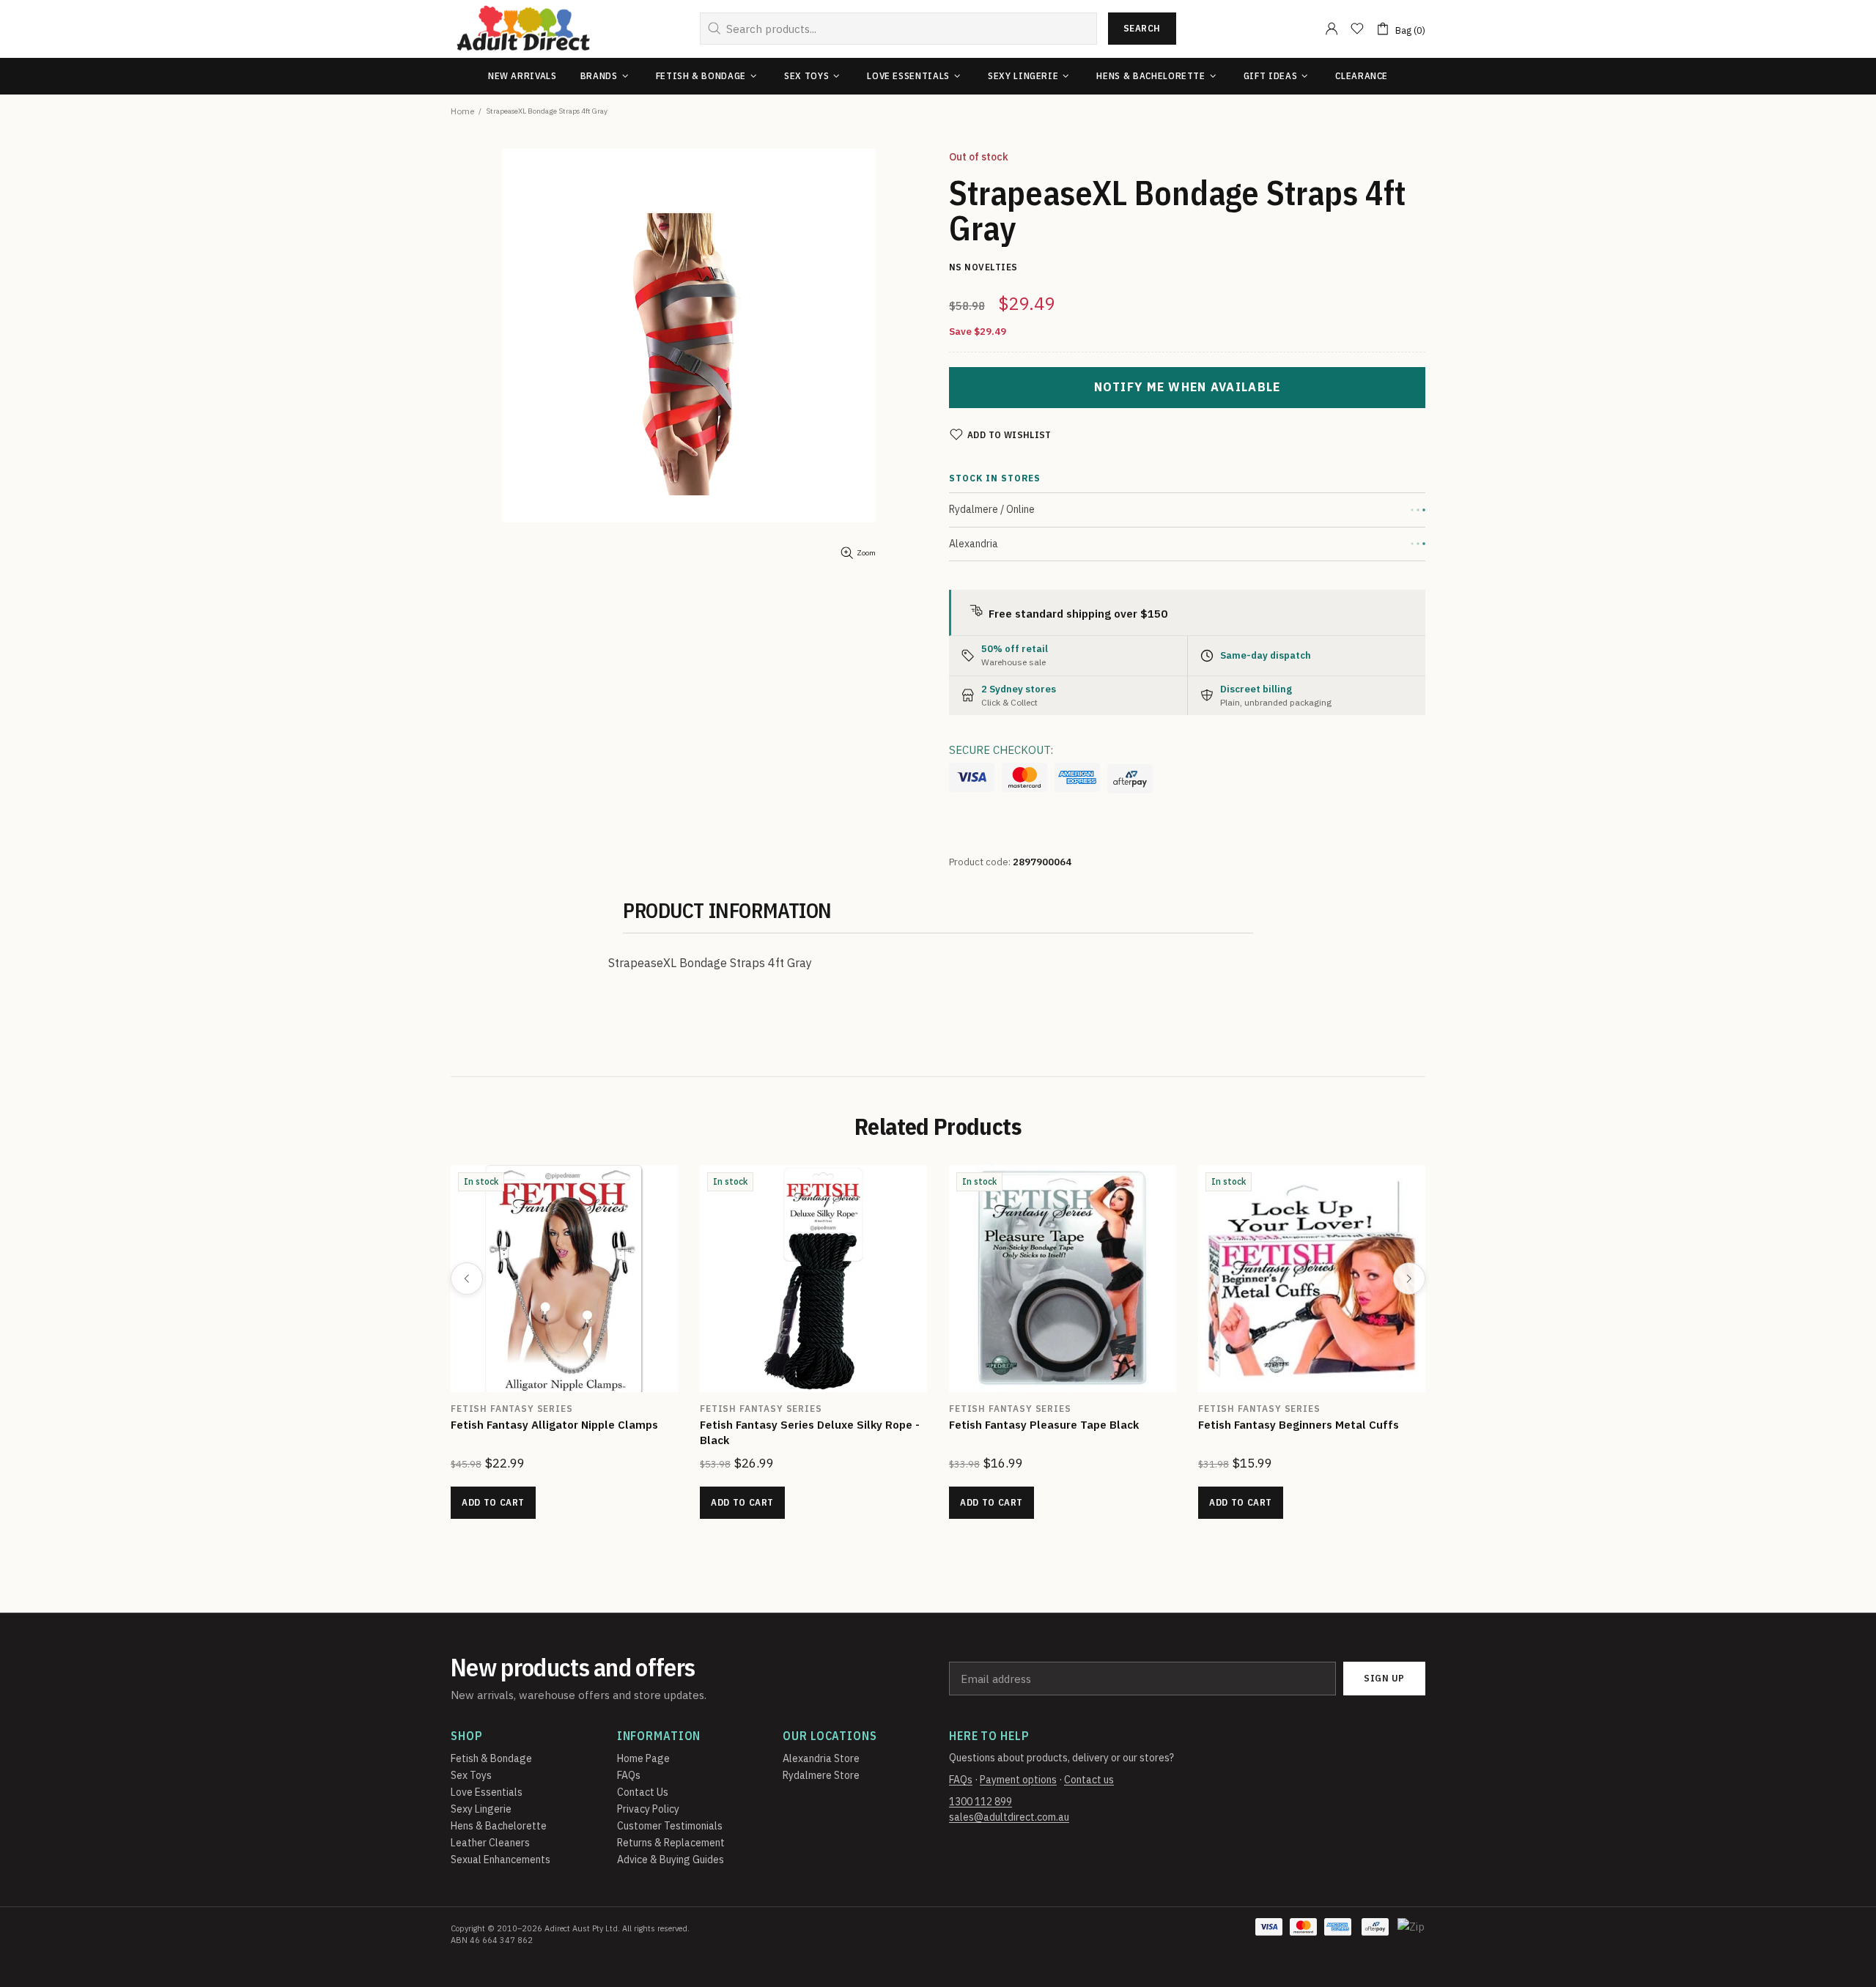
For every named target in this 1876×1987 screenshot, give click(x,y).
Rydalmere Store (821, 1775)
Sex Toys (471, 1775)
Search (1142, 28)
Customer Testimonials (670, 1826)
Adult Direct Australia (523, 29)
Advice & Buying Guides (671, 1860)
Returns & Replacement (671, 1843)
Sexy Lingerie (481, 1809)
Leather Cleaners (490, 1843)
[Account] (1332, 29)
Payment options (1018, 1780)
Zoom (866, 553)
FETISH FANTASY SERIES (512, 1409)
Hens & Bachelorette (499, 1826)
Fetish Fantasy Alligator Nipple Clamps (554, 1425)
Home (462, 111)
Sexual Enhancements (501, 1860)
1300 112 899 (981, 1802)
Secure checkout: (1001, 750)
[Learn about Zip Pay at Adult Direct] (1412, 1934)
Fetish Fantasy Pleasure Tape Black (1044, 1425)
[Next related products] (1409, 1279)
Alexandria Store (821, 1758)
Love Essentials (487, 1792)
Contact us (1089, 1780)
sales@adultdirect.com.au (1009, 1817)
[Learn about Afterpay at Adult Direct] (1130, 779)
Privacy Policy (648, 1809)
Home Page (643, 1758)
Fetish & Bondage (491, 1758)
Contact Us (643, 1792)
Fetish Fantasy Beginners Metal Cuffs (1299, 1425)
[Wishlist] (1357, 29)
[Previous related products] (467, 1279)
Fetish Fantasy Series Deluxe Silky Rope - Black (810, 1432)
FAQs (629, 1775)
